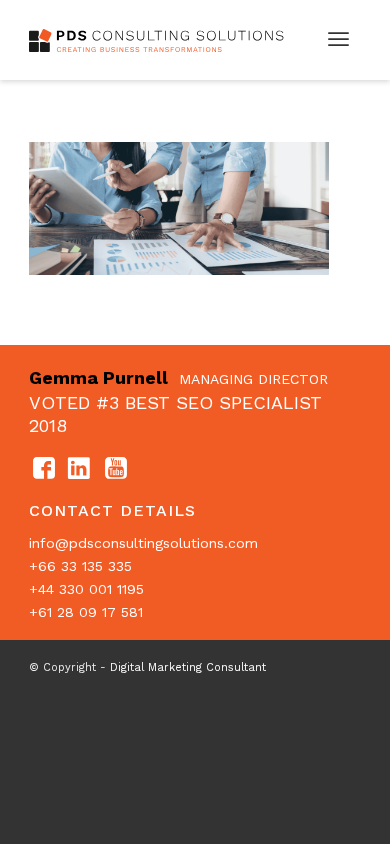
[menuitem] (338, 40)
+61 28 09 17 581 (86, 612)
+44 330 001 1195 (86, 589)
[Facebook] (44, 469)
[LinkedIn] (80, 469)
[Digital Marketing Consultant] (161, 40)
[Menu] (338, 40)
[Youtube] (116, 469)
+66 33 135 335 (80, 566)
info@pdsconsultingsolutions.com (143, 543)
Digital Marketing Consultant (188, 667)
